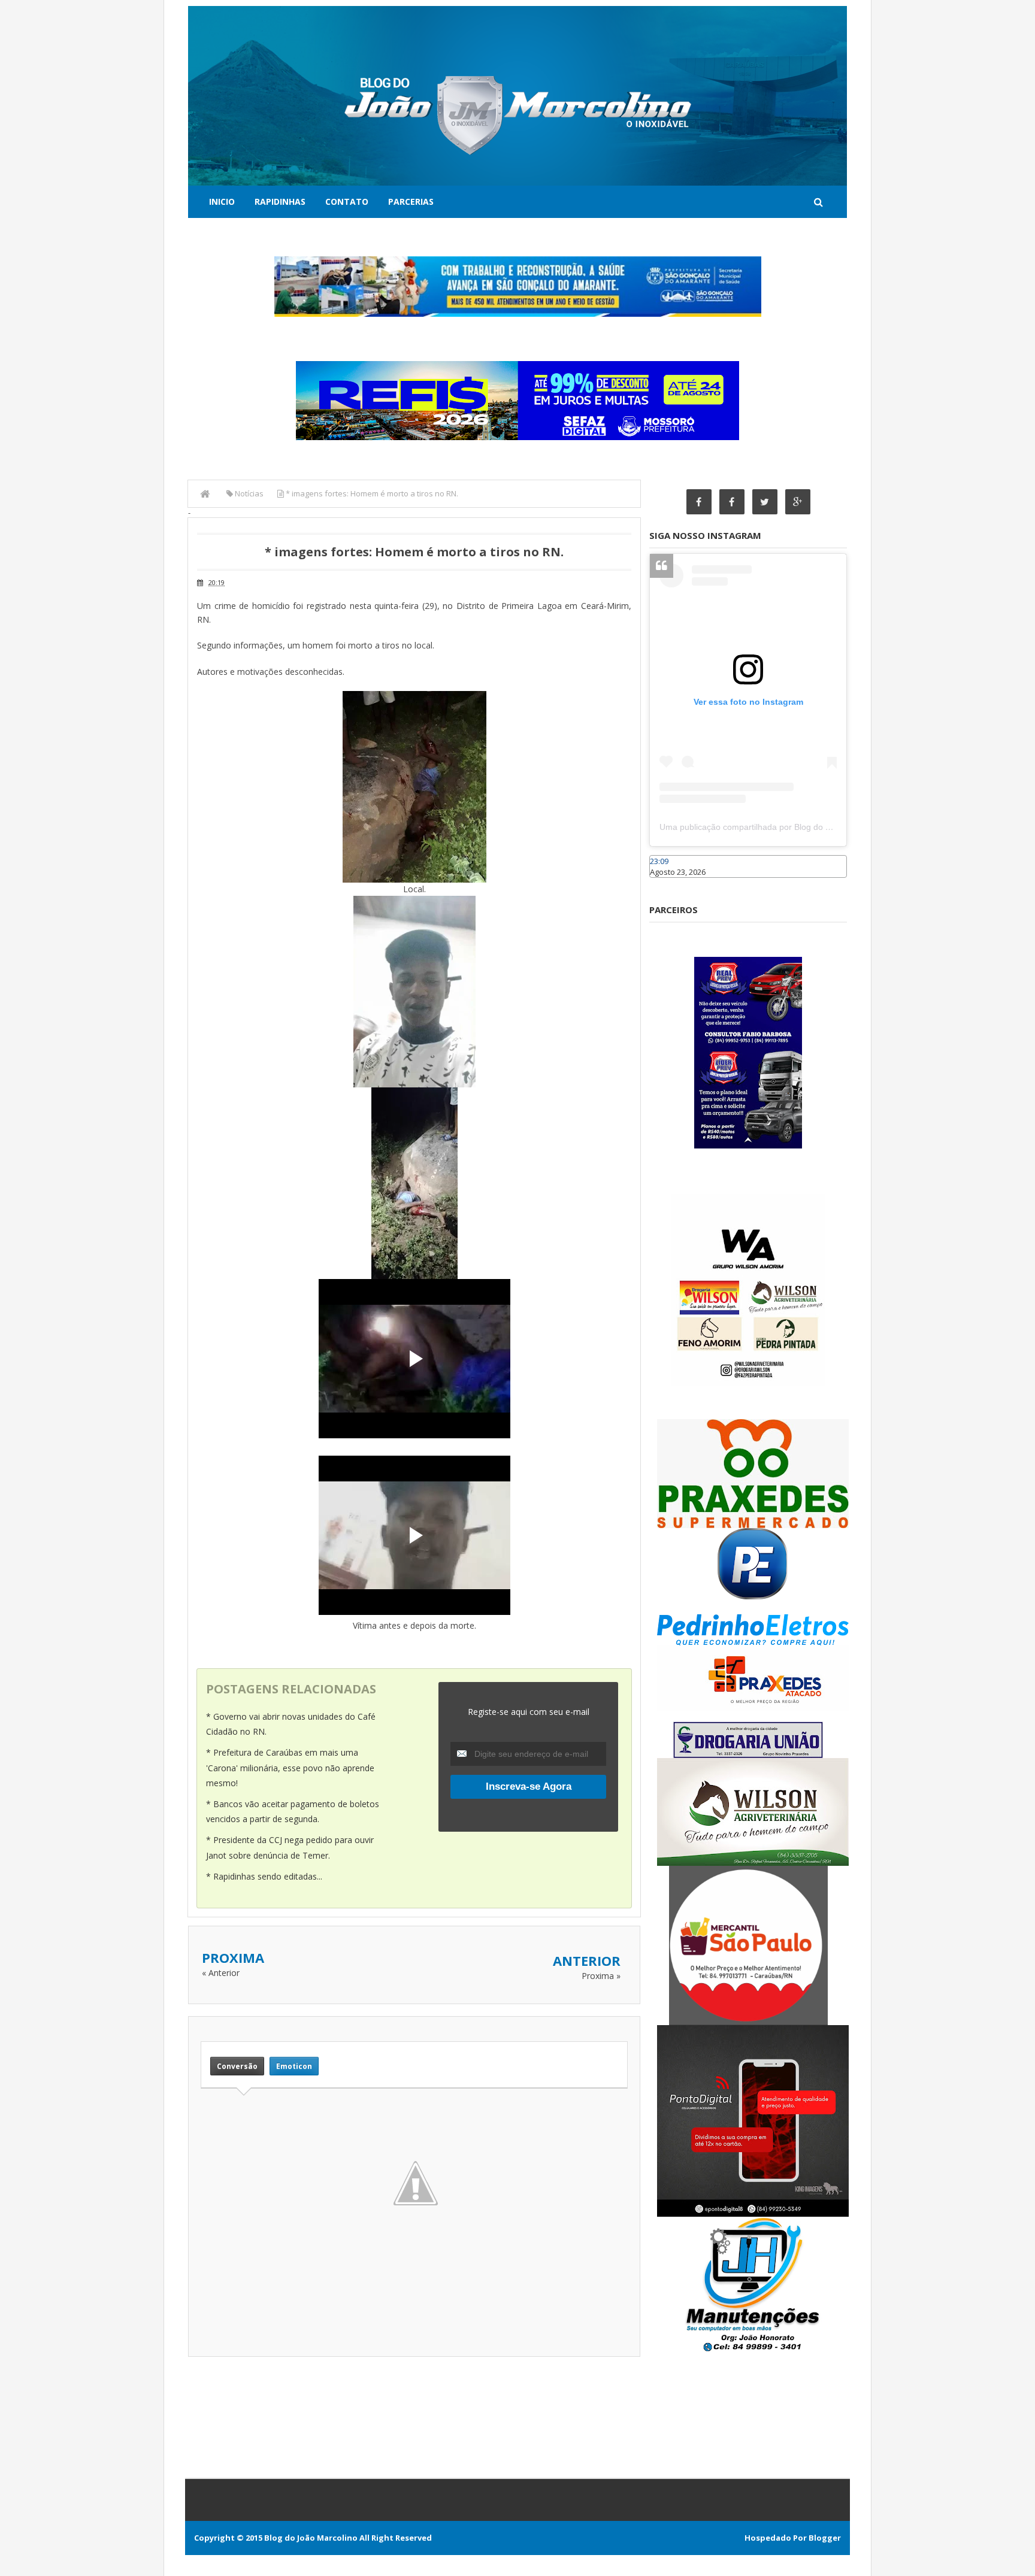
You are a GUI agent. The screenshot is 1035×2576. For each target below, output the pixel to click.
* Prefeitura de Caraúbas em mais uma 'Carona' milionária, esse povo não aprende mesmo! (290, 1767)
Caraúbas (667, 883)
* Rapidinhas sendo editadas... (264, 1876)
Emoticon (294, 2066)
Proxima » (601, 1976)
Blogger (825, 2538)
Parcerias (411, 201)
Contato (347, 201)
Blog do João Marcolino (311, 2538)
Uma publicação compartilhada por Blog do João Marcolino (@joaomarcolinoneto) (815, 827)
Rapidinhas (280, 201)
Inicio (222, 201)
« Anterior (221, 1973)
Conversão (237, 2066)
